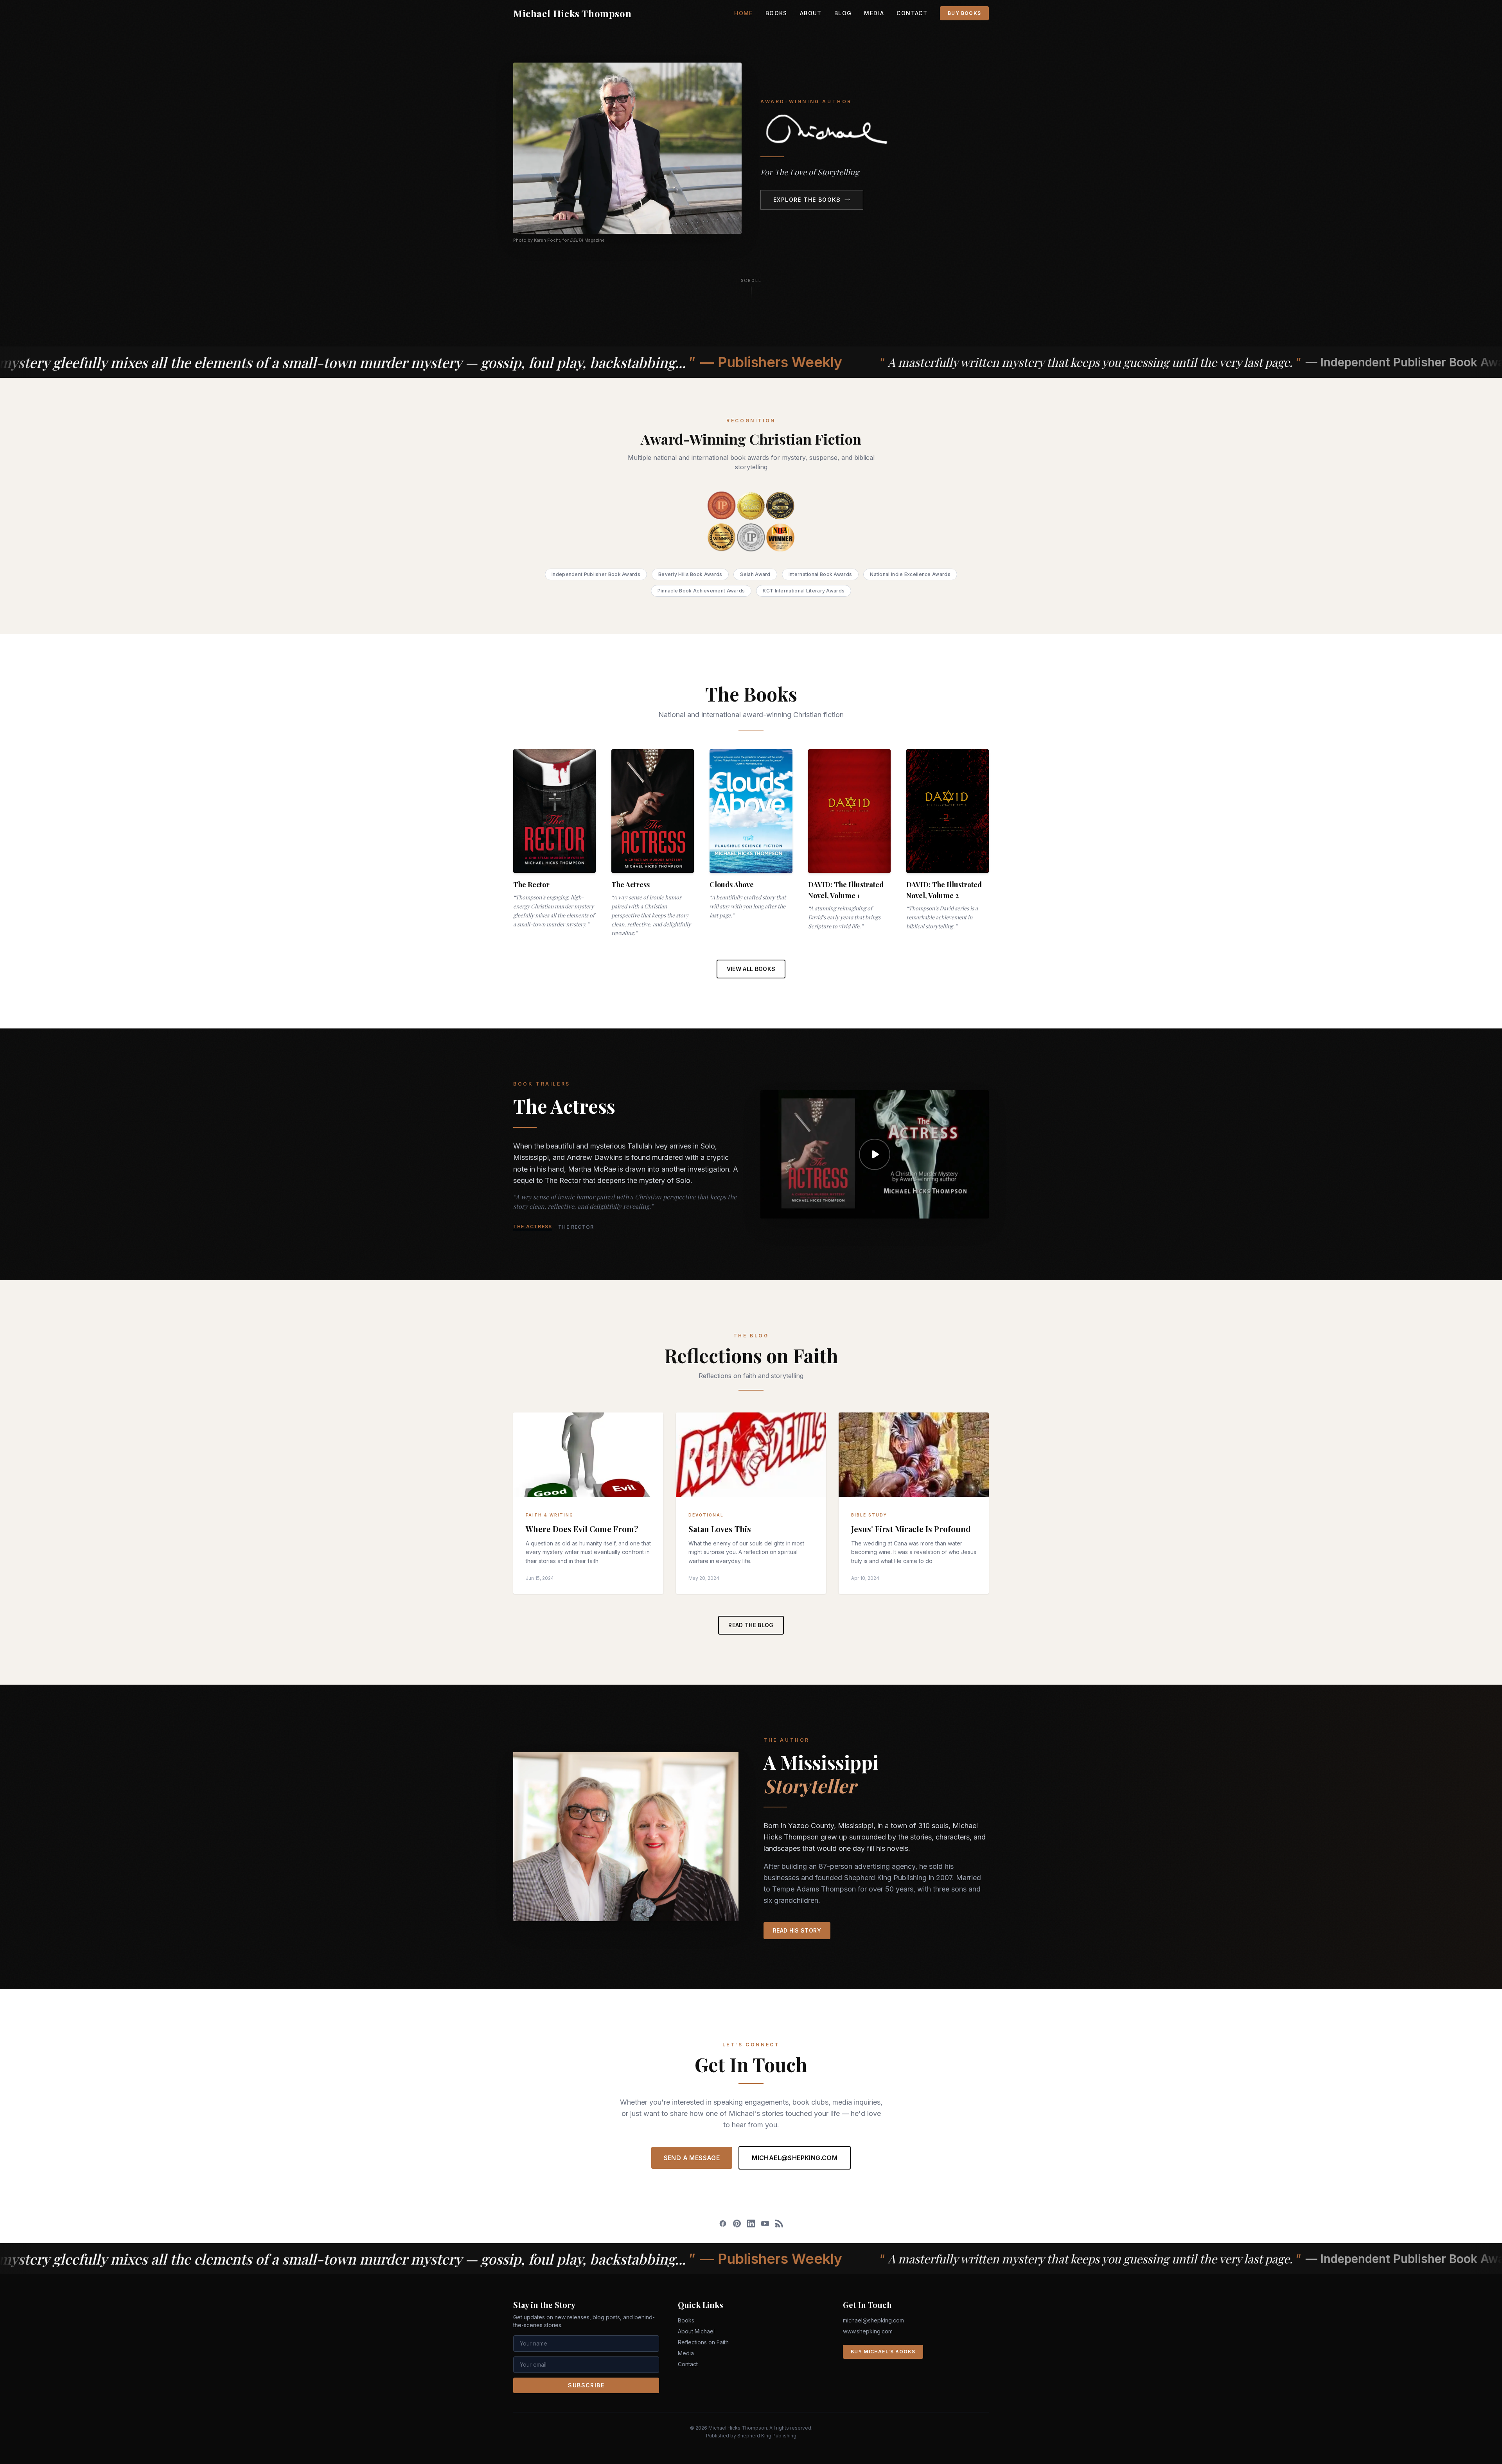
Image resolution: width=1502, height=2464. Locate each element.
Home (744, 13)
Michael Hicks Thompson (572, 13)
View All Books (751, 969)
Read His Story (797, 1930)
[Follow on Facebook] (723, 2224)
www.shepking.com (868, 2331)
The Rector (576, 1227)
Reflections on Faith (703, 2342)
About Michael (696, 2331)
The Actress (533, 1227)
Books (776, 13)
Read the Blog (751, 1625)
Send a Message (692, 2158)
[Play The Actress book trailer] (875, 1155)
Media (874, 13)
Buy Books (964, 13)
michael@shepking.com (795, 2158)
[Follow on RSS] (779, 2224)
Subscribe (586, 2385)
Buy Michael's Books (883, 2352)
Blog (843, 13)
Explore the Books (807, 200)
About (811, 13)
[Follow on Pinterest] (737, 2224)
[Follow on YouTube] (765, 2224)
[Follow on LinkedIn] (751, 2224)
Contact (912, 13)
